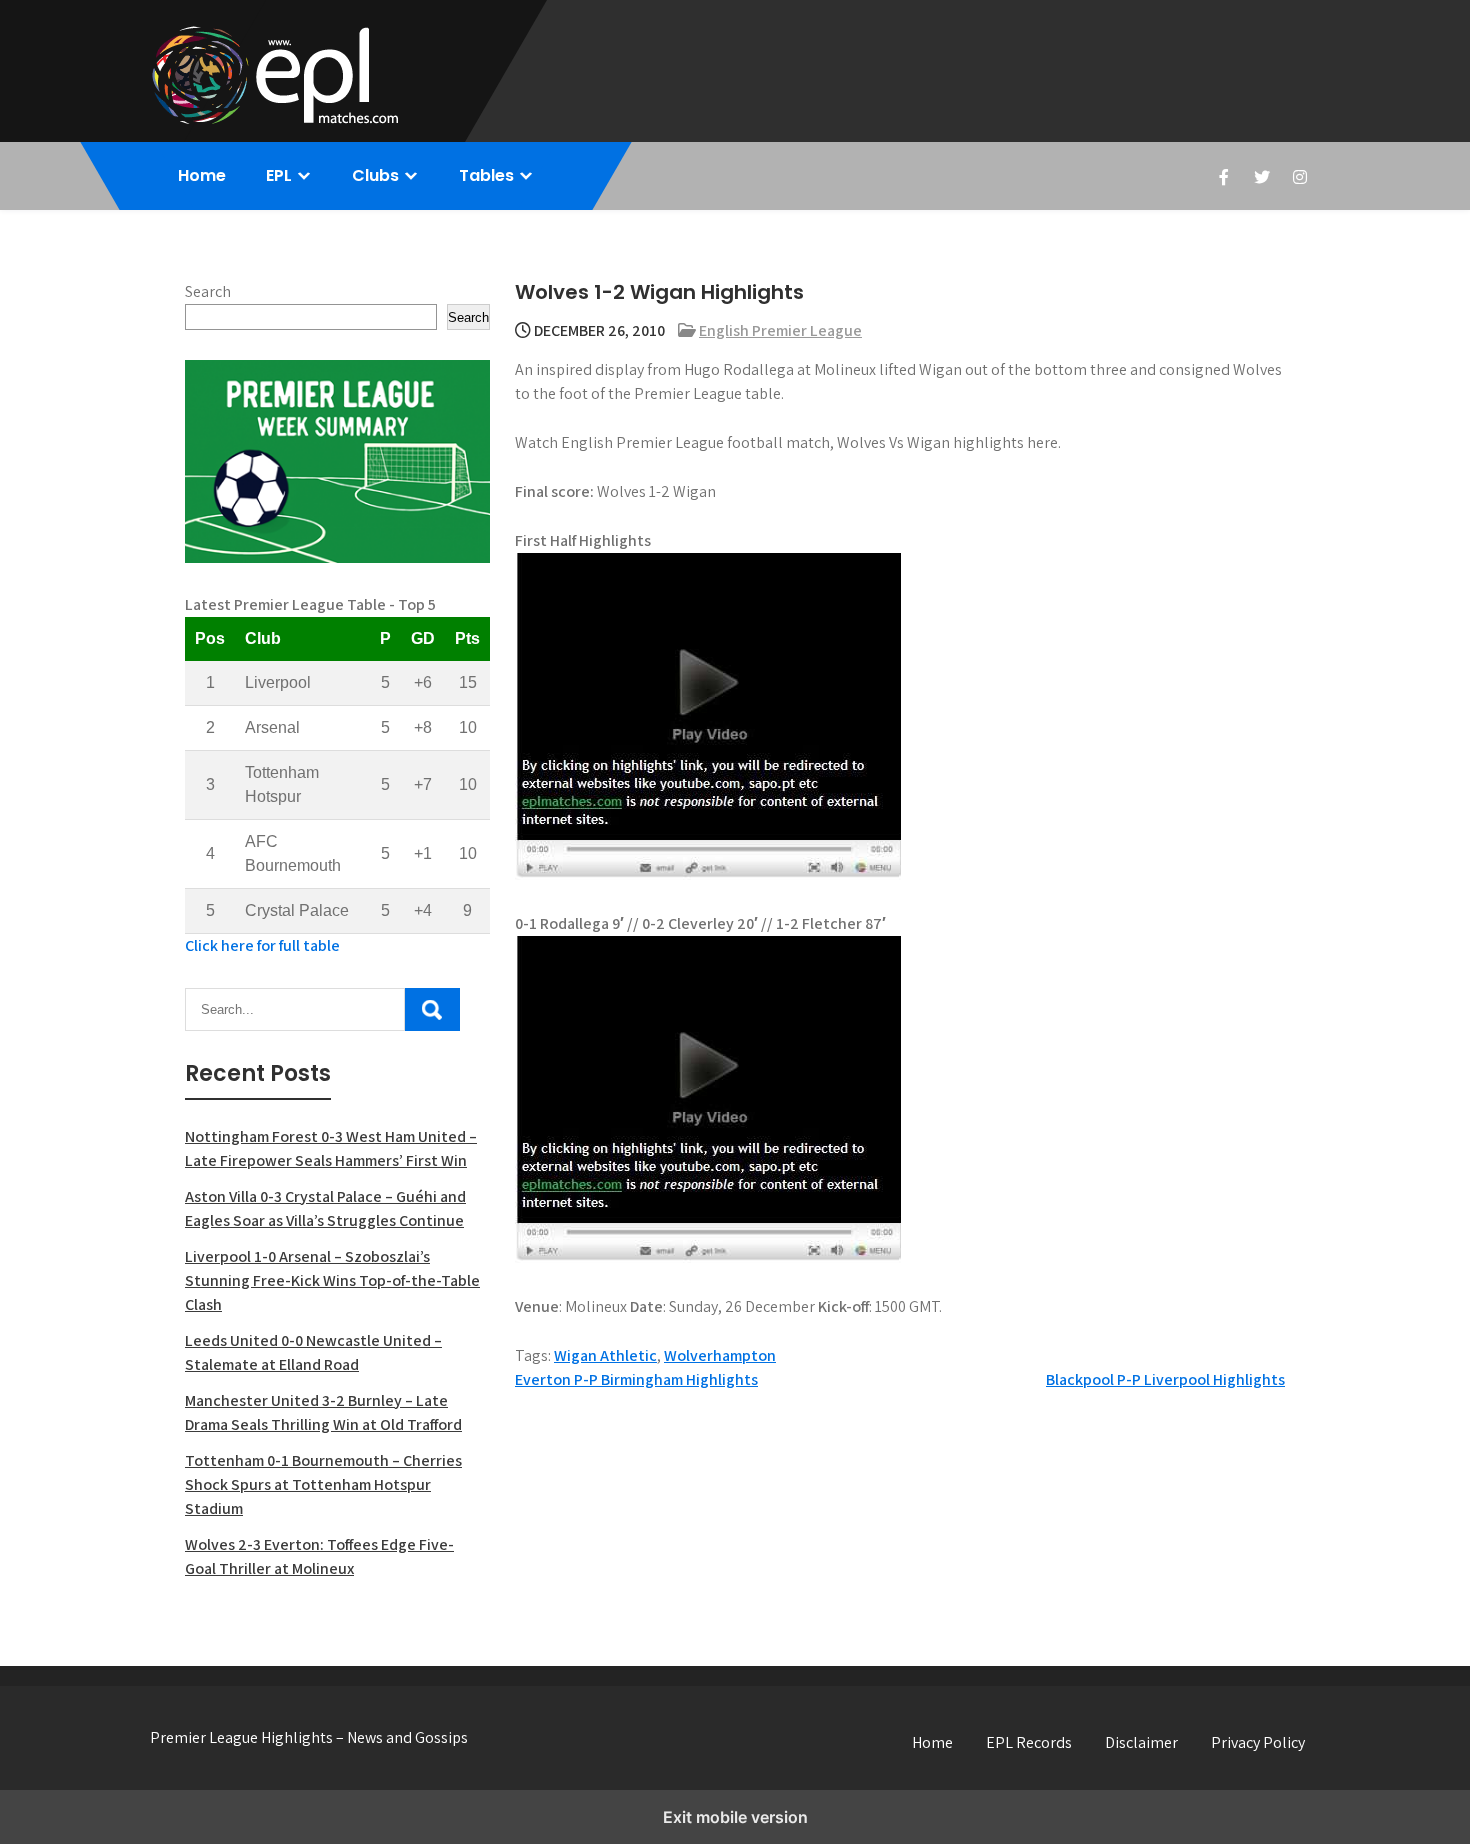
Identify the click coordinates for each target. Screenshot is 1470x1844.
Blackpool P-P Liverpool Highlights (1165, 1379)
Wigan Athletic (605, 1355)
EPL (279, 175)
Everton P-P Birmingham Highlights (636, 1379)
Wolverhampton (720, 1355)
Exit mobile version (735, 1817)
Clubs (375, 175)
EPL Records (1029, 1742)
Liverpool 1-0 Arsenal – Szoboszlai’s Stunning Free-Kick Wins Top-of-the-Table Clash (332, 1280)
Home (202, 175)
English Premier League (780, 330)
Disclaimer (1141, 1742)
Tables (486, 175)
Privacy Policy (1258, 1742)
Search (208, 291)
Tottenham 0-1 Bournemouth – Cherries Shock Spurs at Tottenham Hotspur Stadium (323, 1484)
